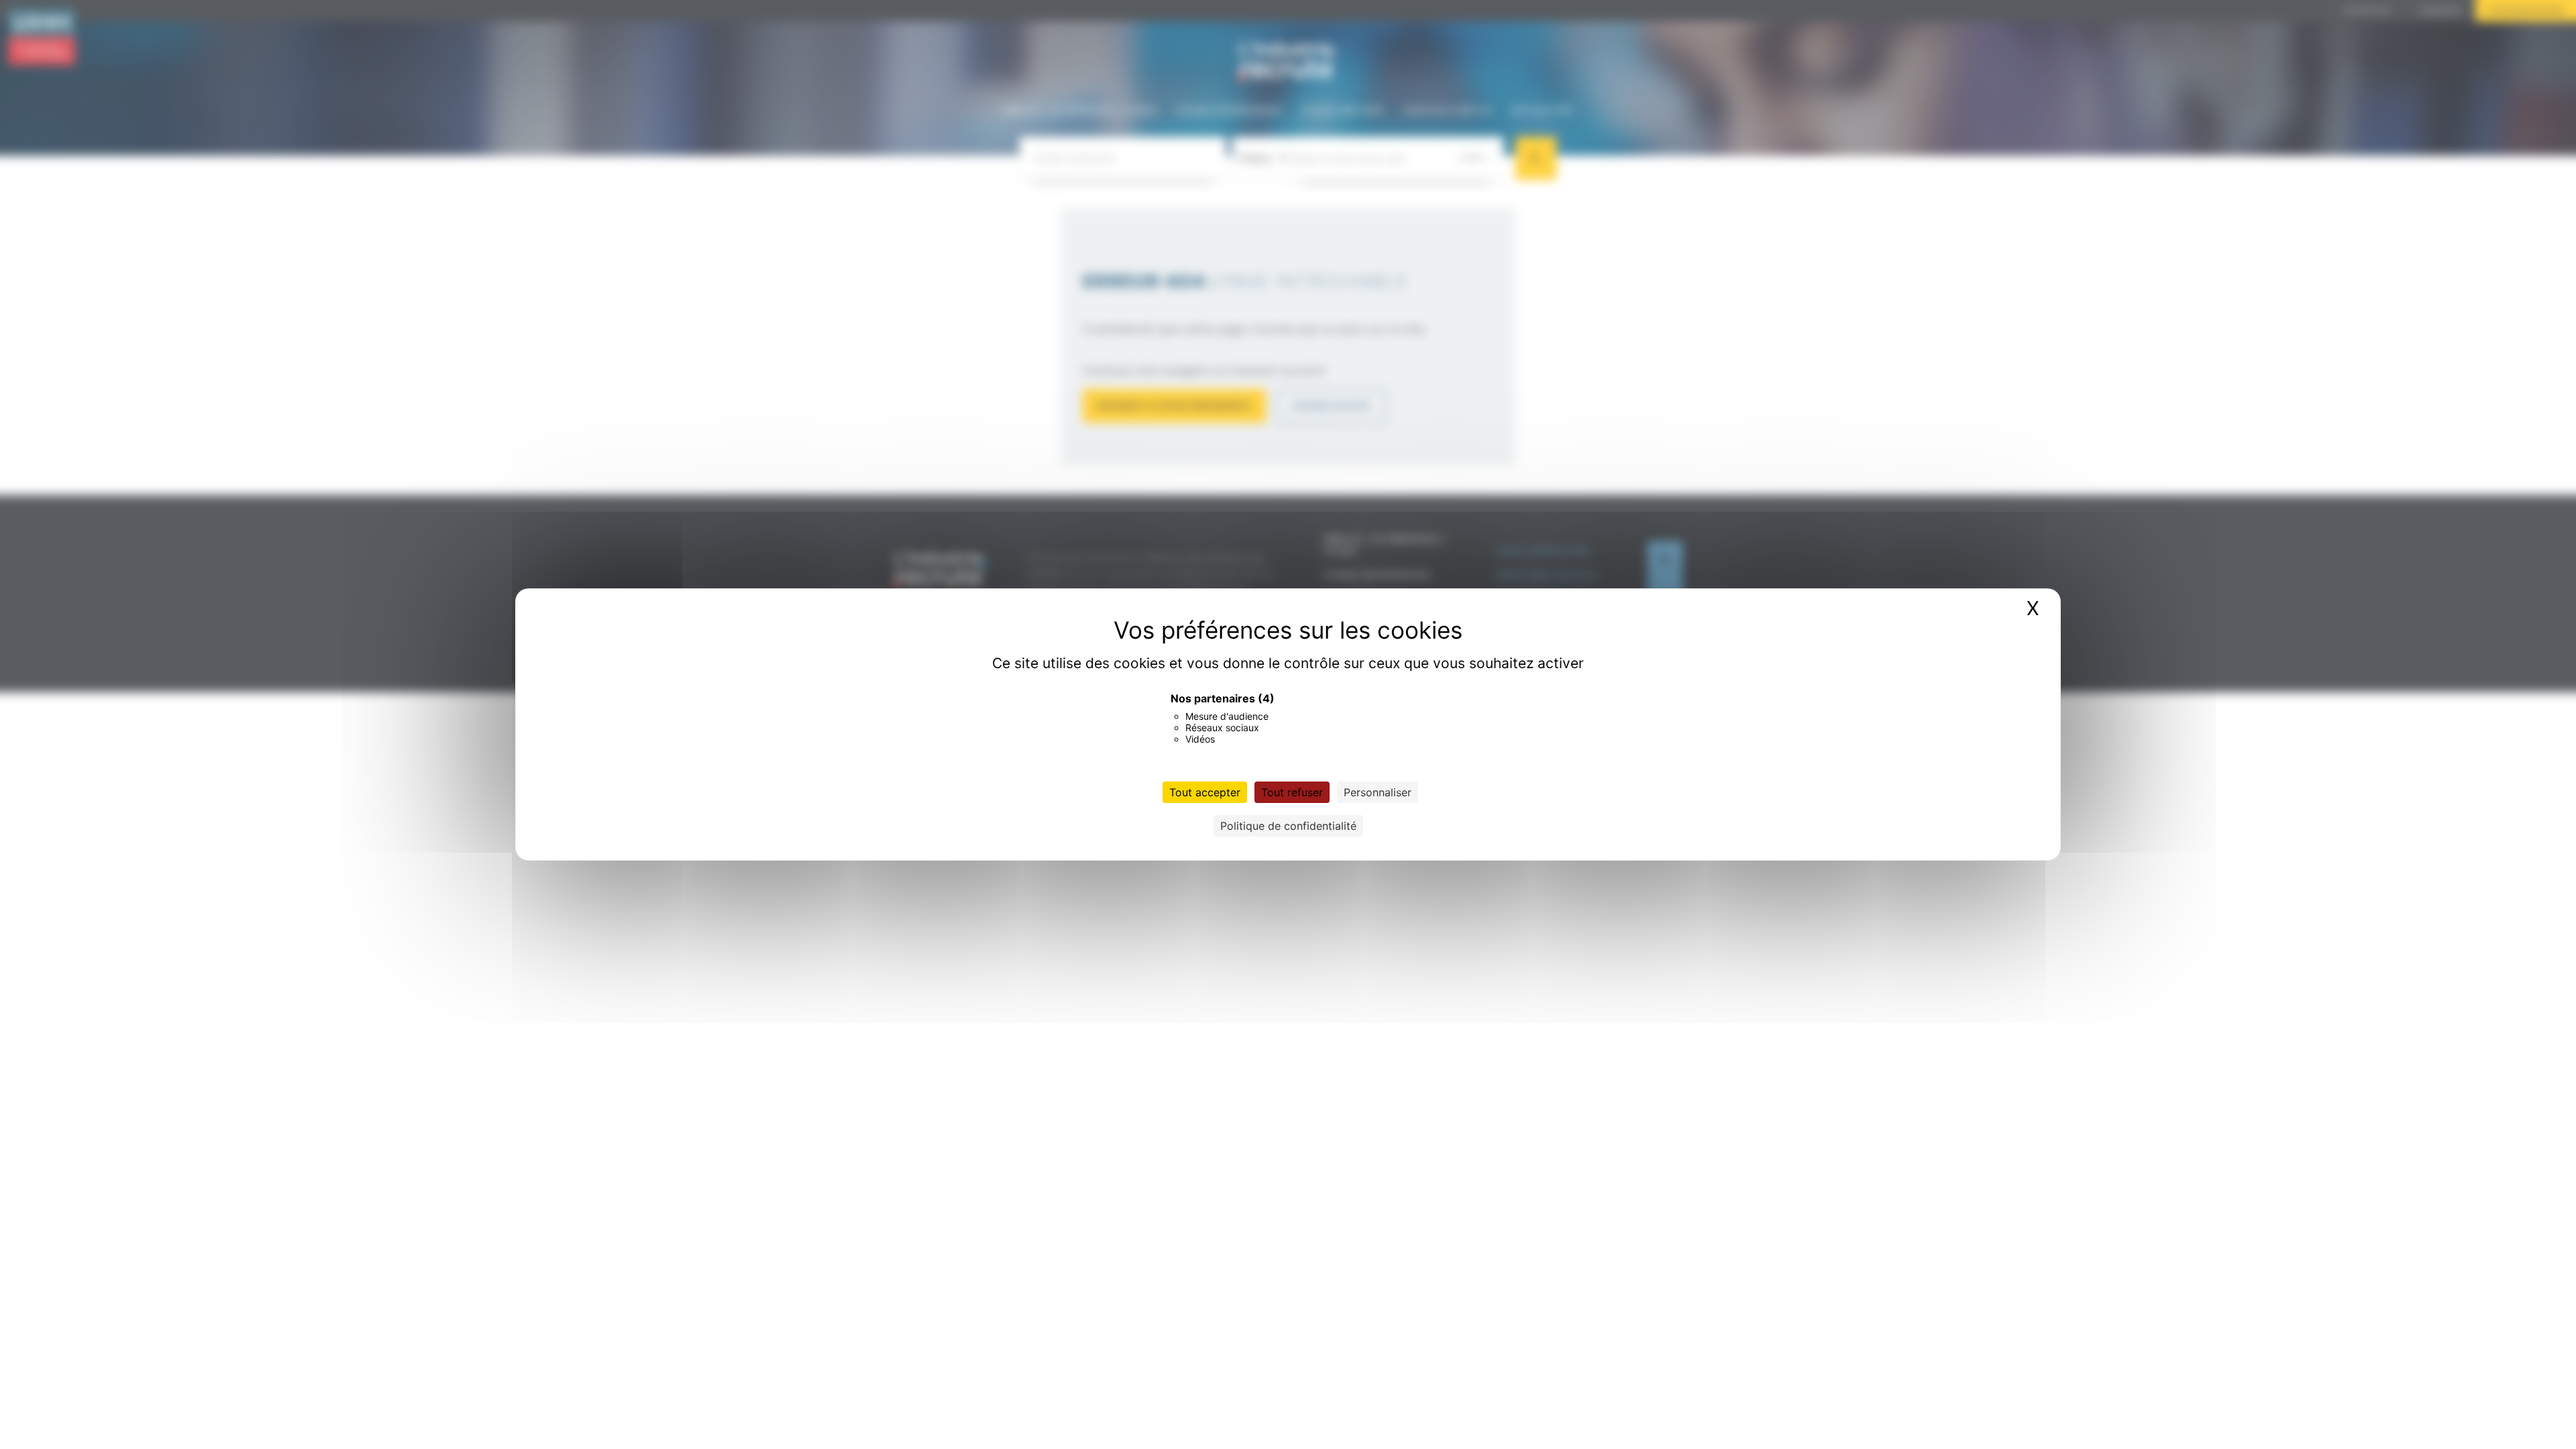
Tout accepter (1205, 792)
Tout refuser (1292, 792)
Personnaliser (1378, 792)
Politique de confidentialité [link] (1288, 826)
